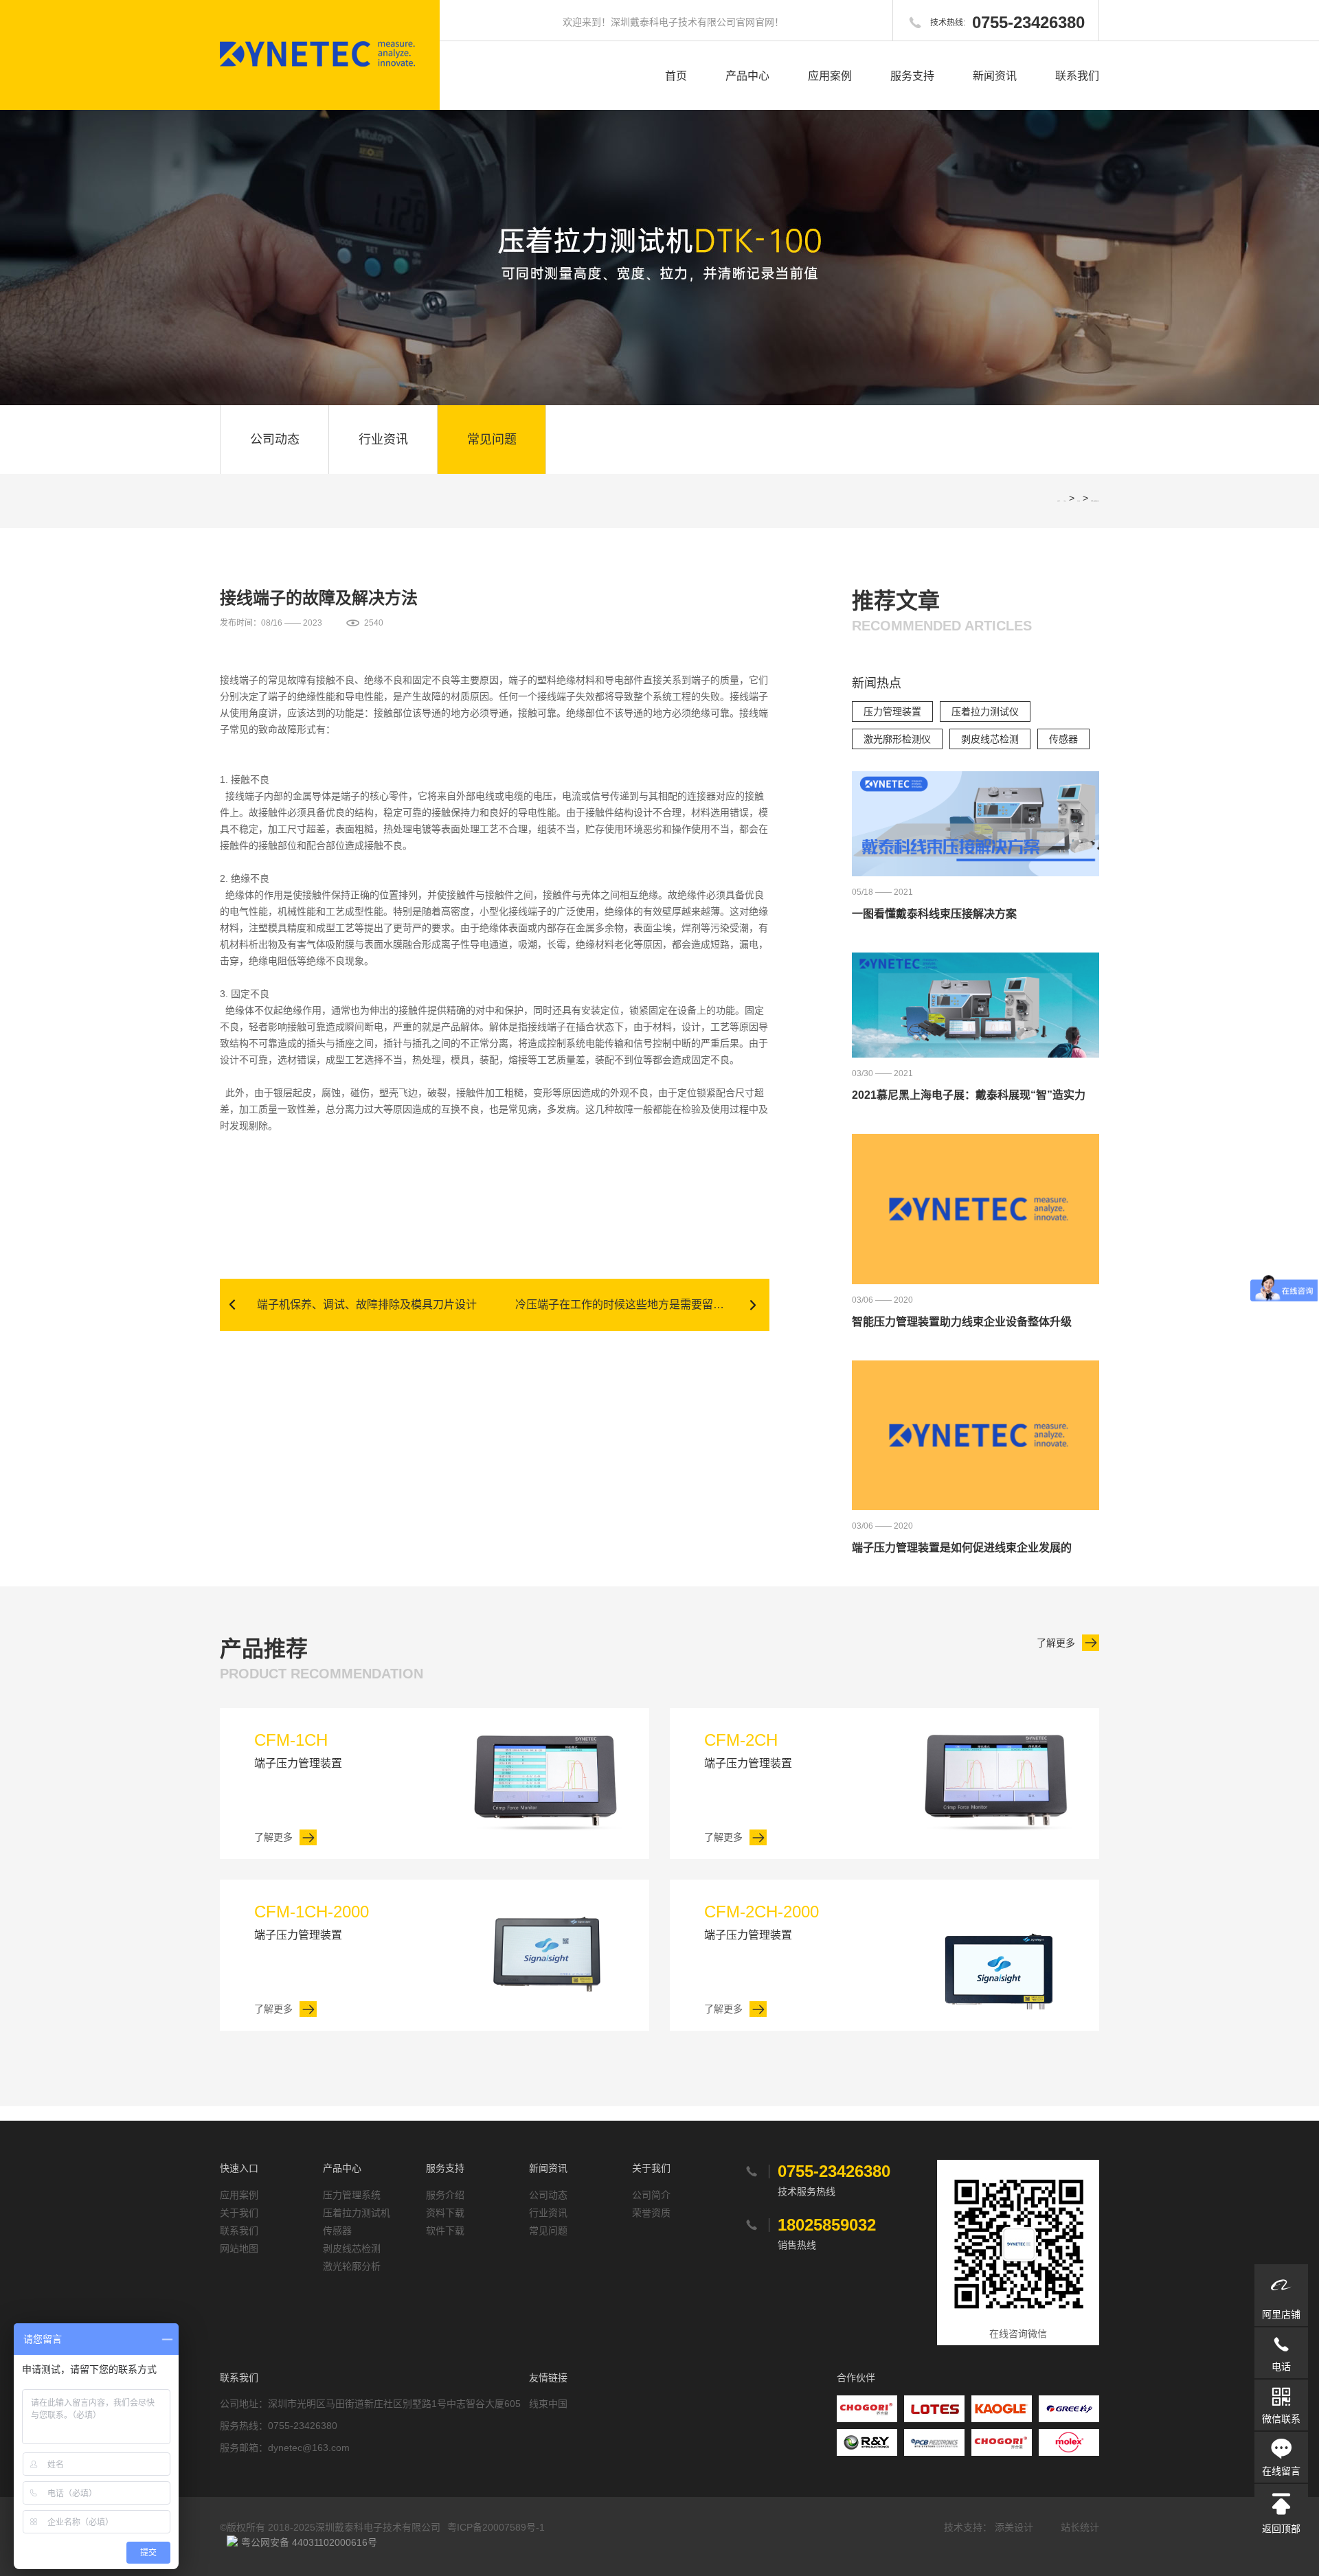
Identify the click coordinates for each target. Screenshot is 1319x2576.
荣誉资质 (651, 2213)
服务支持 (912, 76)
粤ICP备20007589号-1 (496, 2527)
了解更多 (1056, 1643)
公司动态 (275, 440)
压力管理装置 (892, 711)
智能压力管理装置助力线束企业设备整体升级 (962, 1322)
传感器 (1063, 739)
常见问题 (492, 440)
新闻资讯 (995, 76)
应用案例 (830, 76)
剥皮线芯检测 (990, 739)
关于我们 (239, 2213)
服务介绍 (445, 2195)
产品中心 (747, 76)
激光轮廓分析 (352, 2266)
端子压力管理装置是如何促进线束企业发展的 (962, 1548)
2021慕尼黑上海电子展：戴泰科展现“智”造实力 (969, 1095)
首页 (676, 76)
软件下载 (445, 2231)
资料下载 (445, 2213)
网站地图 (239, 2248)
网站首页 (1065, 501)
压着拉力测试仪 (985, 711)
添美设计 (1014, 2527)
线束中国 (548, 2404)
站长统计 (1080, 2527)
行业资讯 (383, 440)
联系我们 (1077, 76)
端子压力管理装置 (298, 1750)
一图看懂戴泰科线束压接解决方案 (934, 914)
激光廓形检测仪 (897, 739)
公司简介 (651, 2195)
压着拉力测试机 (357, 2213)
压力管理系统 (352, 2195)
